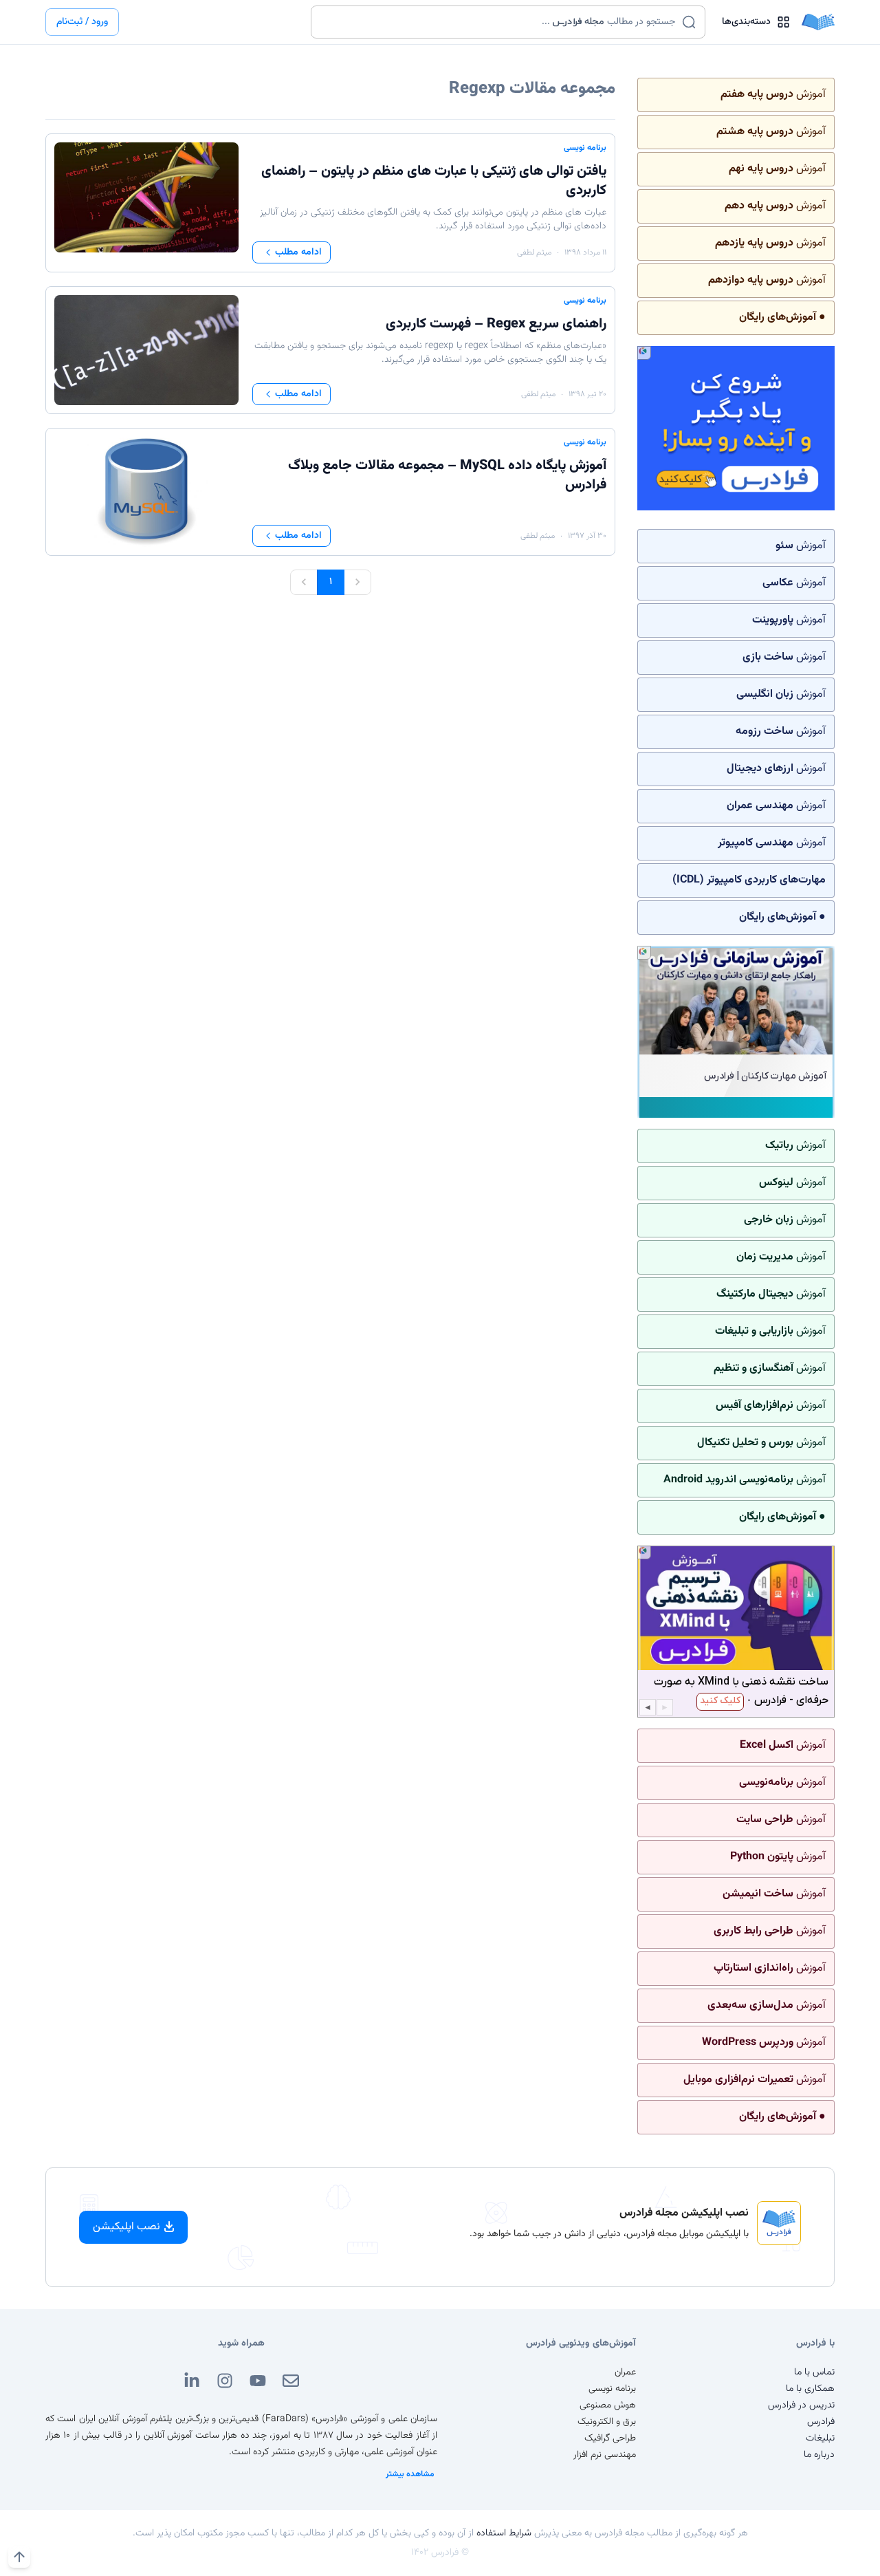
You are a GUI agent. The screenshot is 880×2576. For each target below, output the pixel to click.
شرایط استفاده (504, 2533)
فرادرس (821, 2422)
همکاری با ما (810, 2389)
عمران (625, 2372)
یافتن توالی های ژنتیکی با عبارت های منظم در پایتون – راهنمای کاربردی (434, 181)
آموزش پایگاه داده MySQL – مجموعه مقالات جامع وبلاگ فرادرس (447, 475)
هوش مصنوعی (608, 2405)
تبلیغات (820, 2438)
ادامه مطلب (298, 252)
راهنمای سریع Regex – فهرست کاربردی (496, 324)
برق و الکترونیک (607, 2422)
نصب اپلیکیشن (126, 2227)
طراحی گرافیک (610, 2438)
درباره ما (819, 2455)
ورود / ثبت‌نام (82, 22)
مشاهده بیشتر (410, 2474)
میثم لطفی (534, 252)
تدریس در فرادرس (801, 2405)
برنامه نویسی (585, 148)
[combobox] (499, 22)
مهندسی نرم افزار (605, 2455)
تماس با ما (814, 2372)
